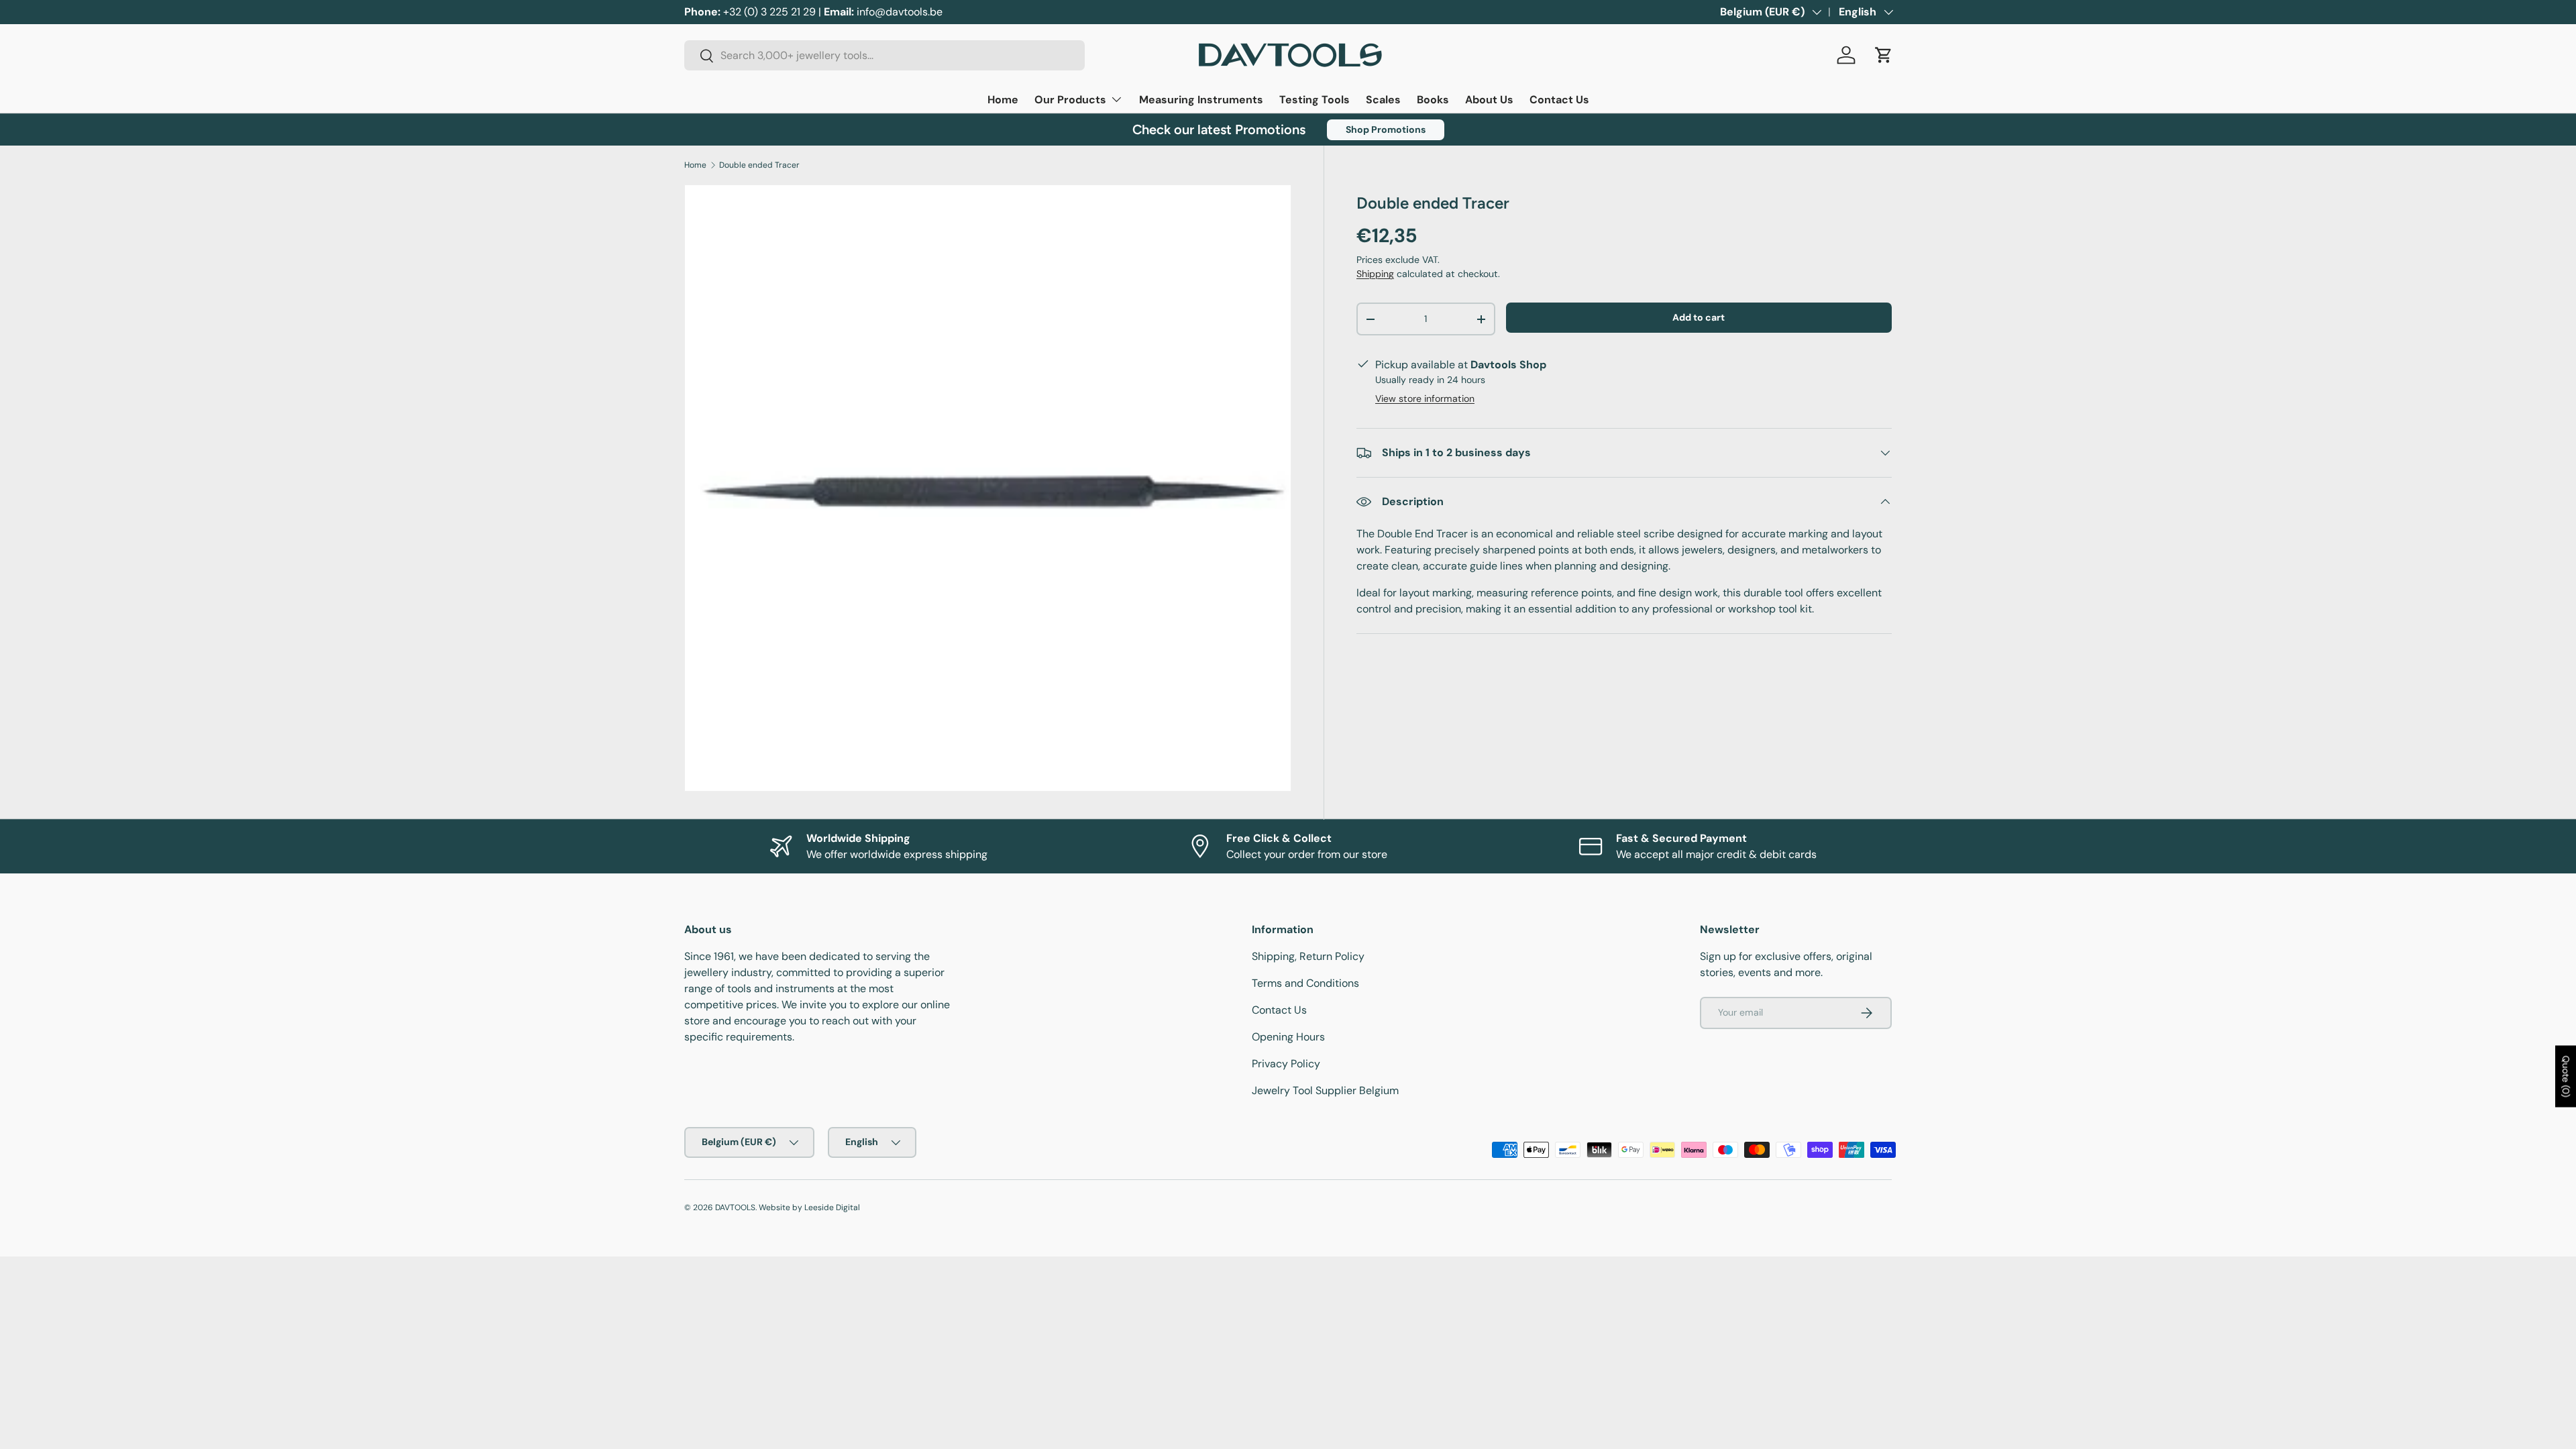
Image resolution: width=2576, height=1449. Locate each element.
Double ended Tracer (759, 165)
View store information (1425, 398)
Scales (1383, 100)
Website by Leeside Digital (809, 1207)
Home (1003, 100)
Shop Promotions (1386, 129)
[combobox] (884, 55)
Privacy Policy (1286, 1064)
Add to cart (1699, 317)
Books (1433, 100)
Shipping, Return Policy (1308, 956)
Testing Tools (1314, 100)
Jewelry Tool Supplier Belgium (1325, 1090)
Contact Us (1559, 100)
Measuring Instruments (1201, 100)
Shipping (1375, 274)
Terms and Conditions (1305, 983)
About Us (1489, 100)
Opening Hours (1288, 1037)
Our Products (1070, 100)
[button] (1884, 55)
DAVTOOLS (735, 1207)
